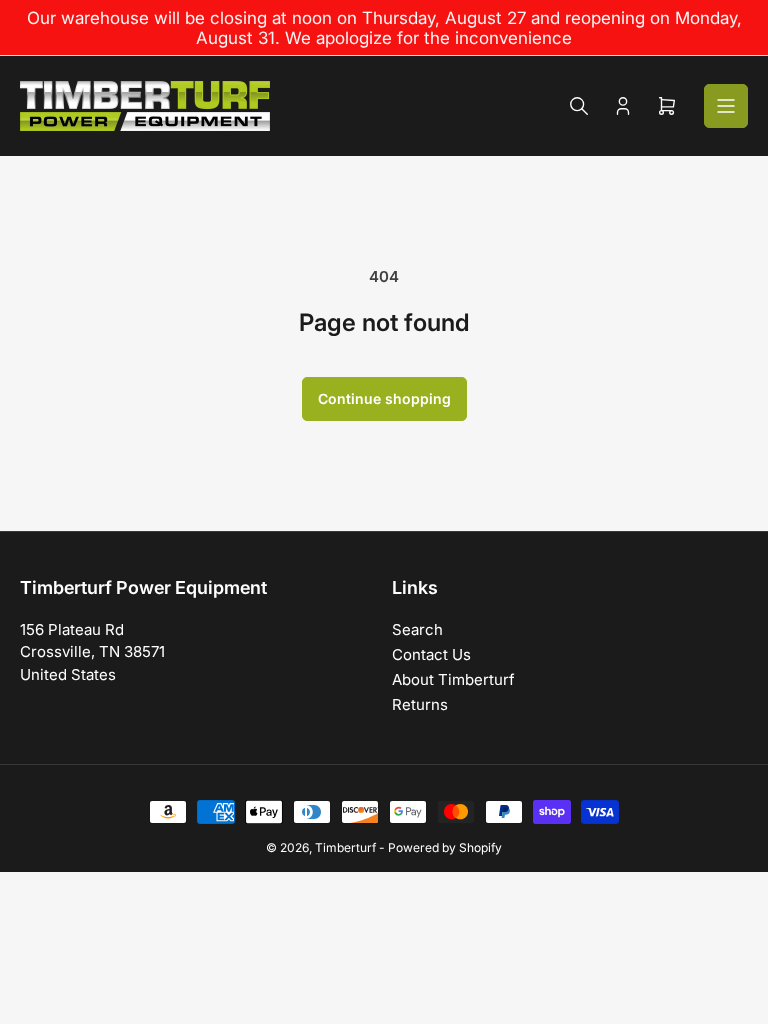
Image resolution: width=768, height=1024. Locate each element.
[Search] (579, 106)
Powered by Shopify (445, 847)
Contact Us (431, 654)
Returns (420, 704)
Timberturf (345, 847)
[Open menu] (726, 106)
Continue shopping (384, 398)
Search (417, 629)
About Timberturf (453, 679)
